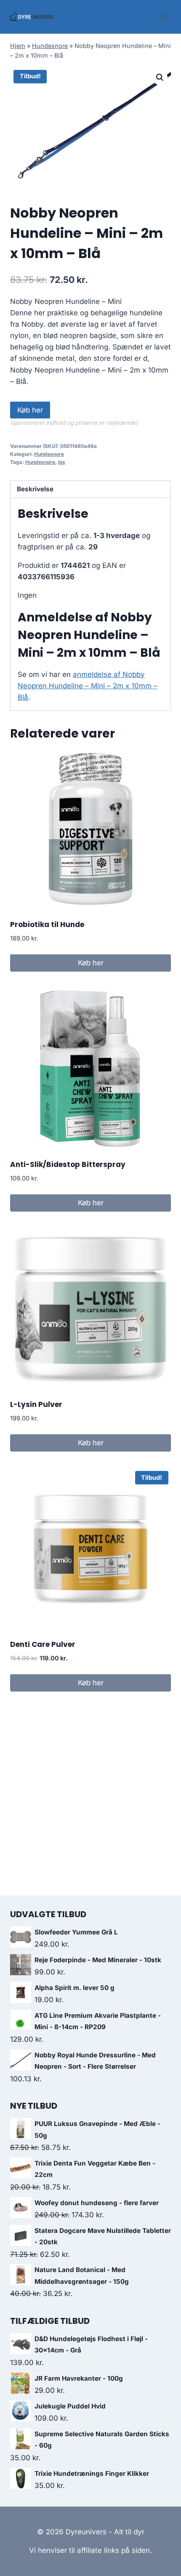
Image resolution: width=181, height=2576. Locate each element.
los (62, 462)
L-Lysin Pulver (36, 1404)
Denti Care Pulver (43, 1644)
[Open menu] (163, 17)
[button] (160, 77)
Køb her (30, 410)
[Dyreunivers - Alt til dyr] (32, 17)
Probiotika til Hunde (47, 924)
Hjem (18, 46)
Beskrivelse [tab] (35, 489)
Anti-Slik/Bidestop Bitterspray (68, 1164)
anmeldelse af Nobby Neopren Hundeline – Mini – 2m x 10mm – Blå (88, 686)
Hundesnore (50, 46)
